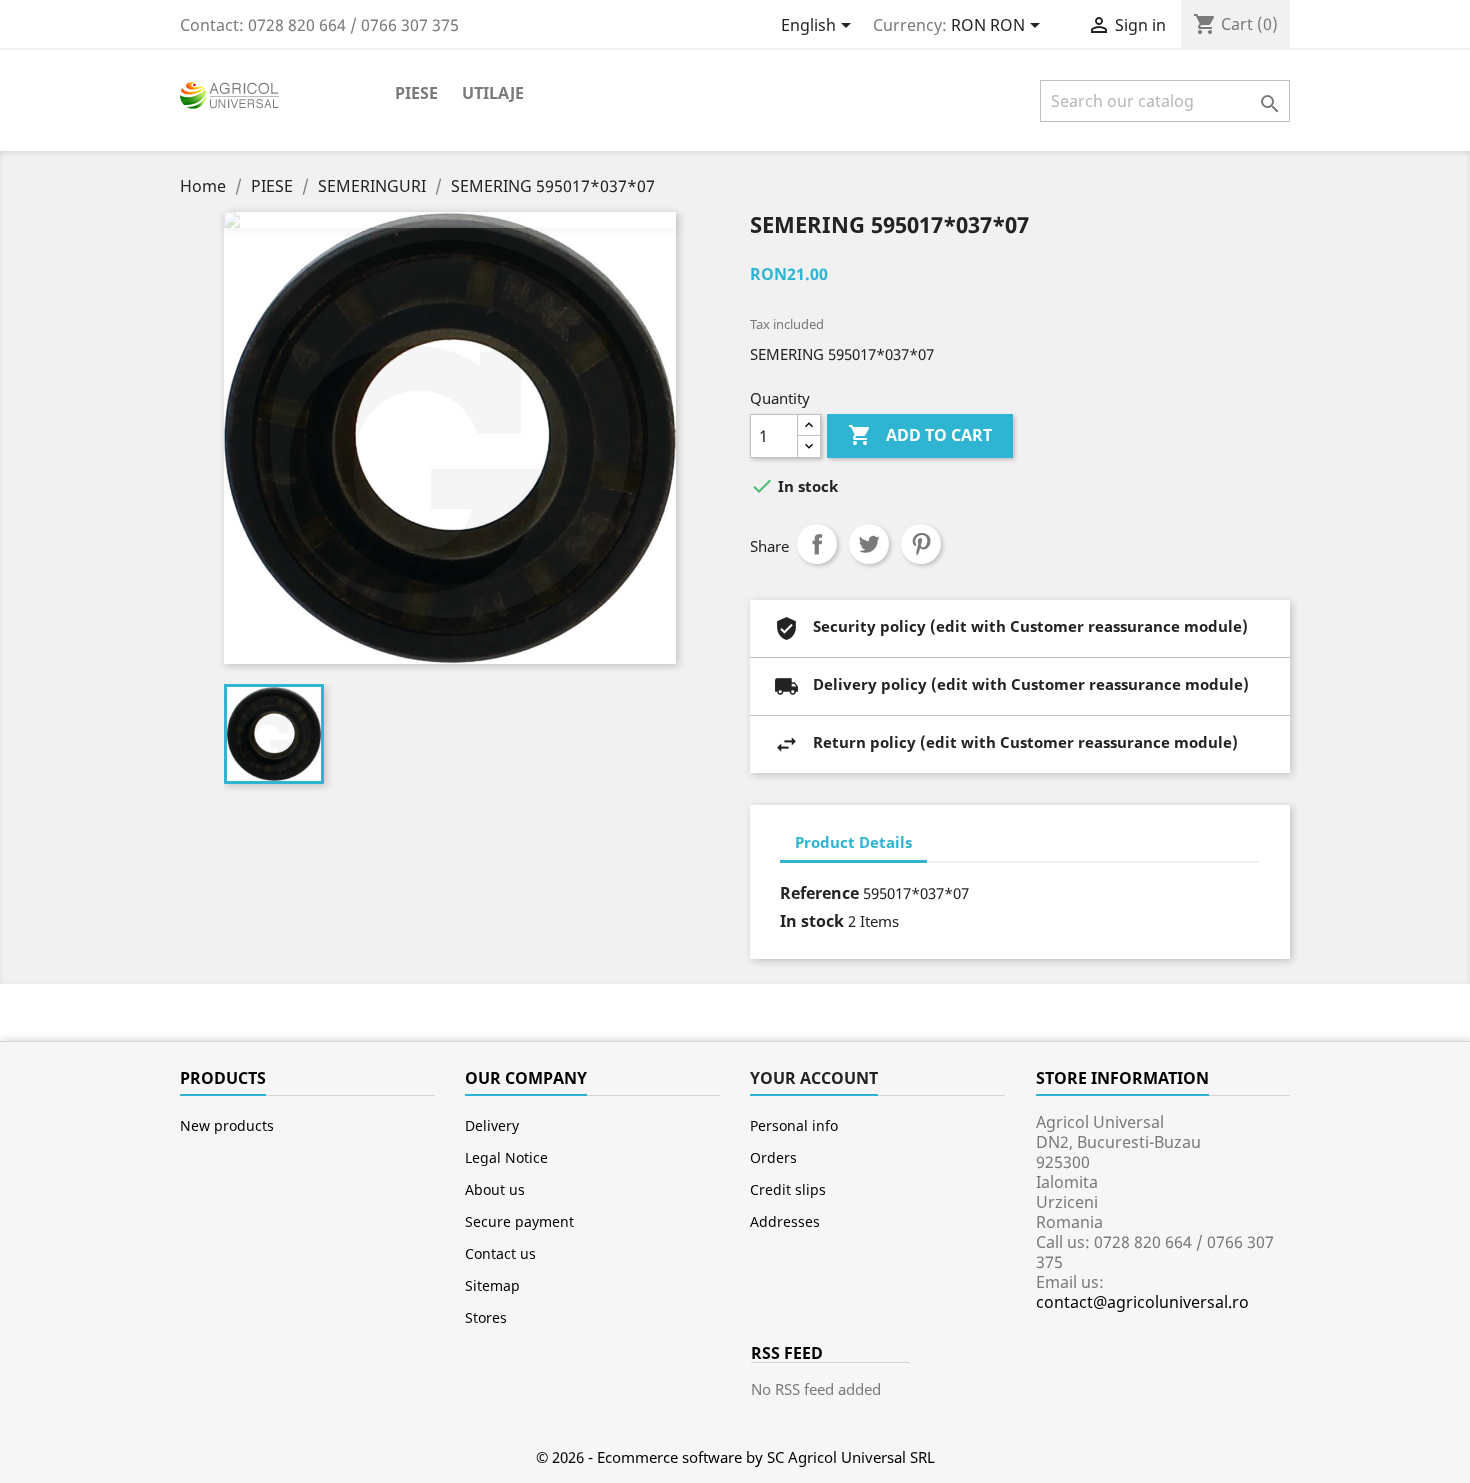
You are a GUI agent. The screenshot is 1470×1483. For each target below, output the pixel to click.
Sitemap (492, 1285)
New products (227, 1125)
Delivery (492, 1125)
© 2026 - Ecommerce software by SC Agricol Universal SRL (735, 1457)
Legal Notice (506, 1157)
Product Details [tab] (853, 842)
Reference (819, 893)
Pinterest (921, 544)
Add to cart (920, 435)
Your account (814, 1078)
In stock (812, 921)
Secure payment (519, 1221)
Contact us (500, 1253)
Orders (773, 1157)
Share (817, 544)
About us (495, 1189)
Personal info (794, 1125)
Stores (486, 1317)
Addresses (785, 1221)
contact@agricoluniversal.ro (1142, 1302)
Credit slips (788, 1189)
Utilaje (493, 93)
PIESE (416, 93)
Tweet (869, 544)
